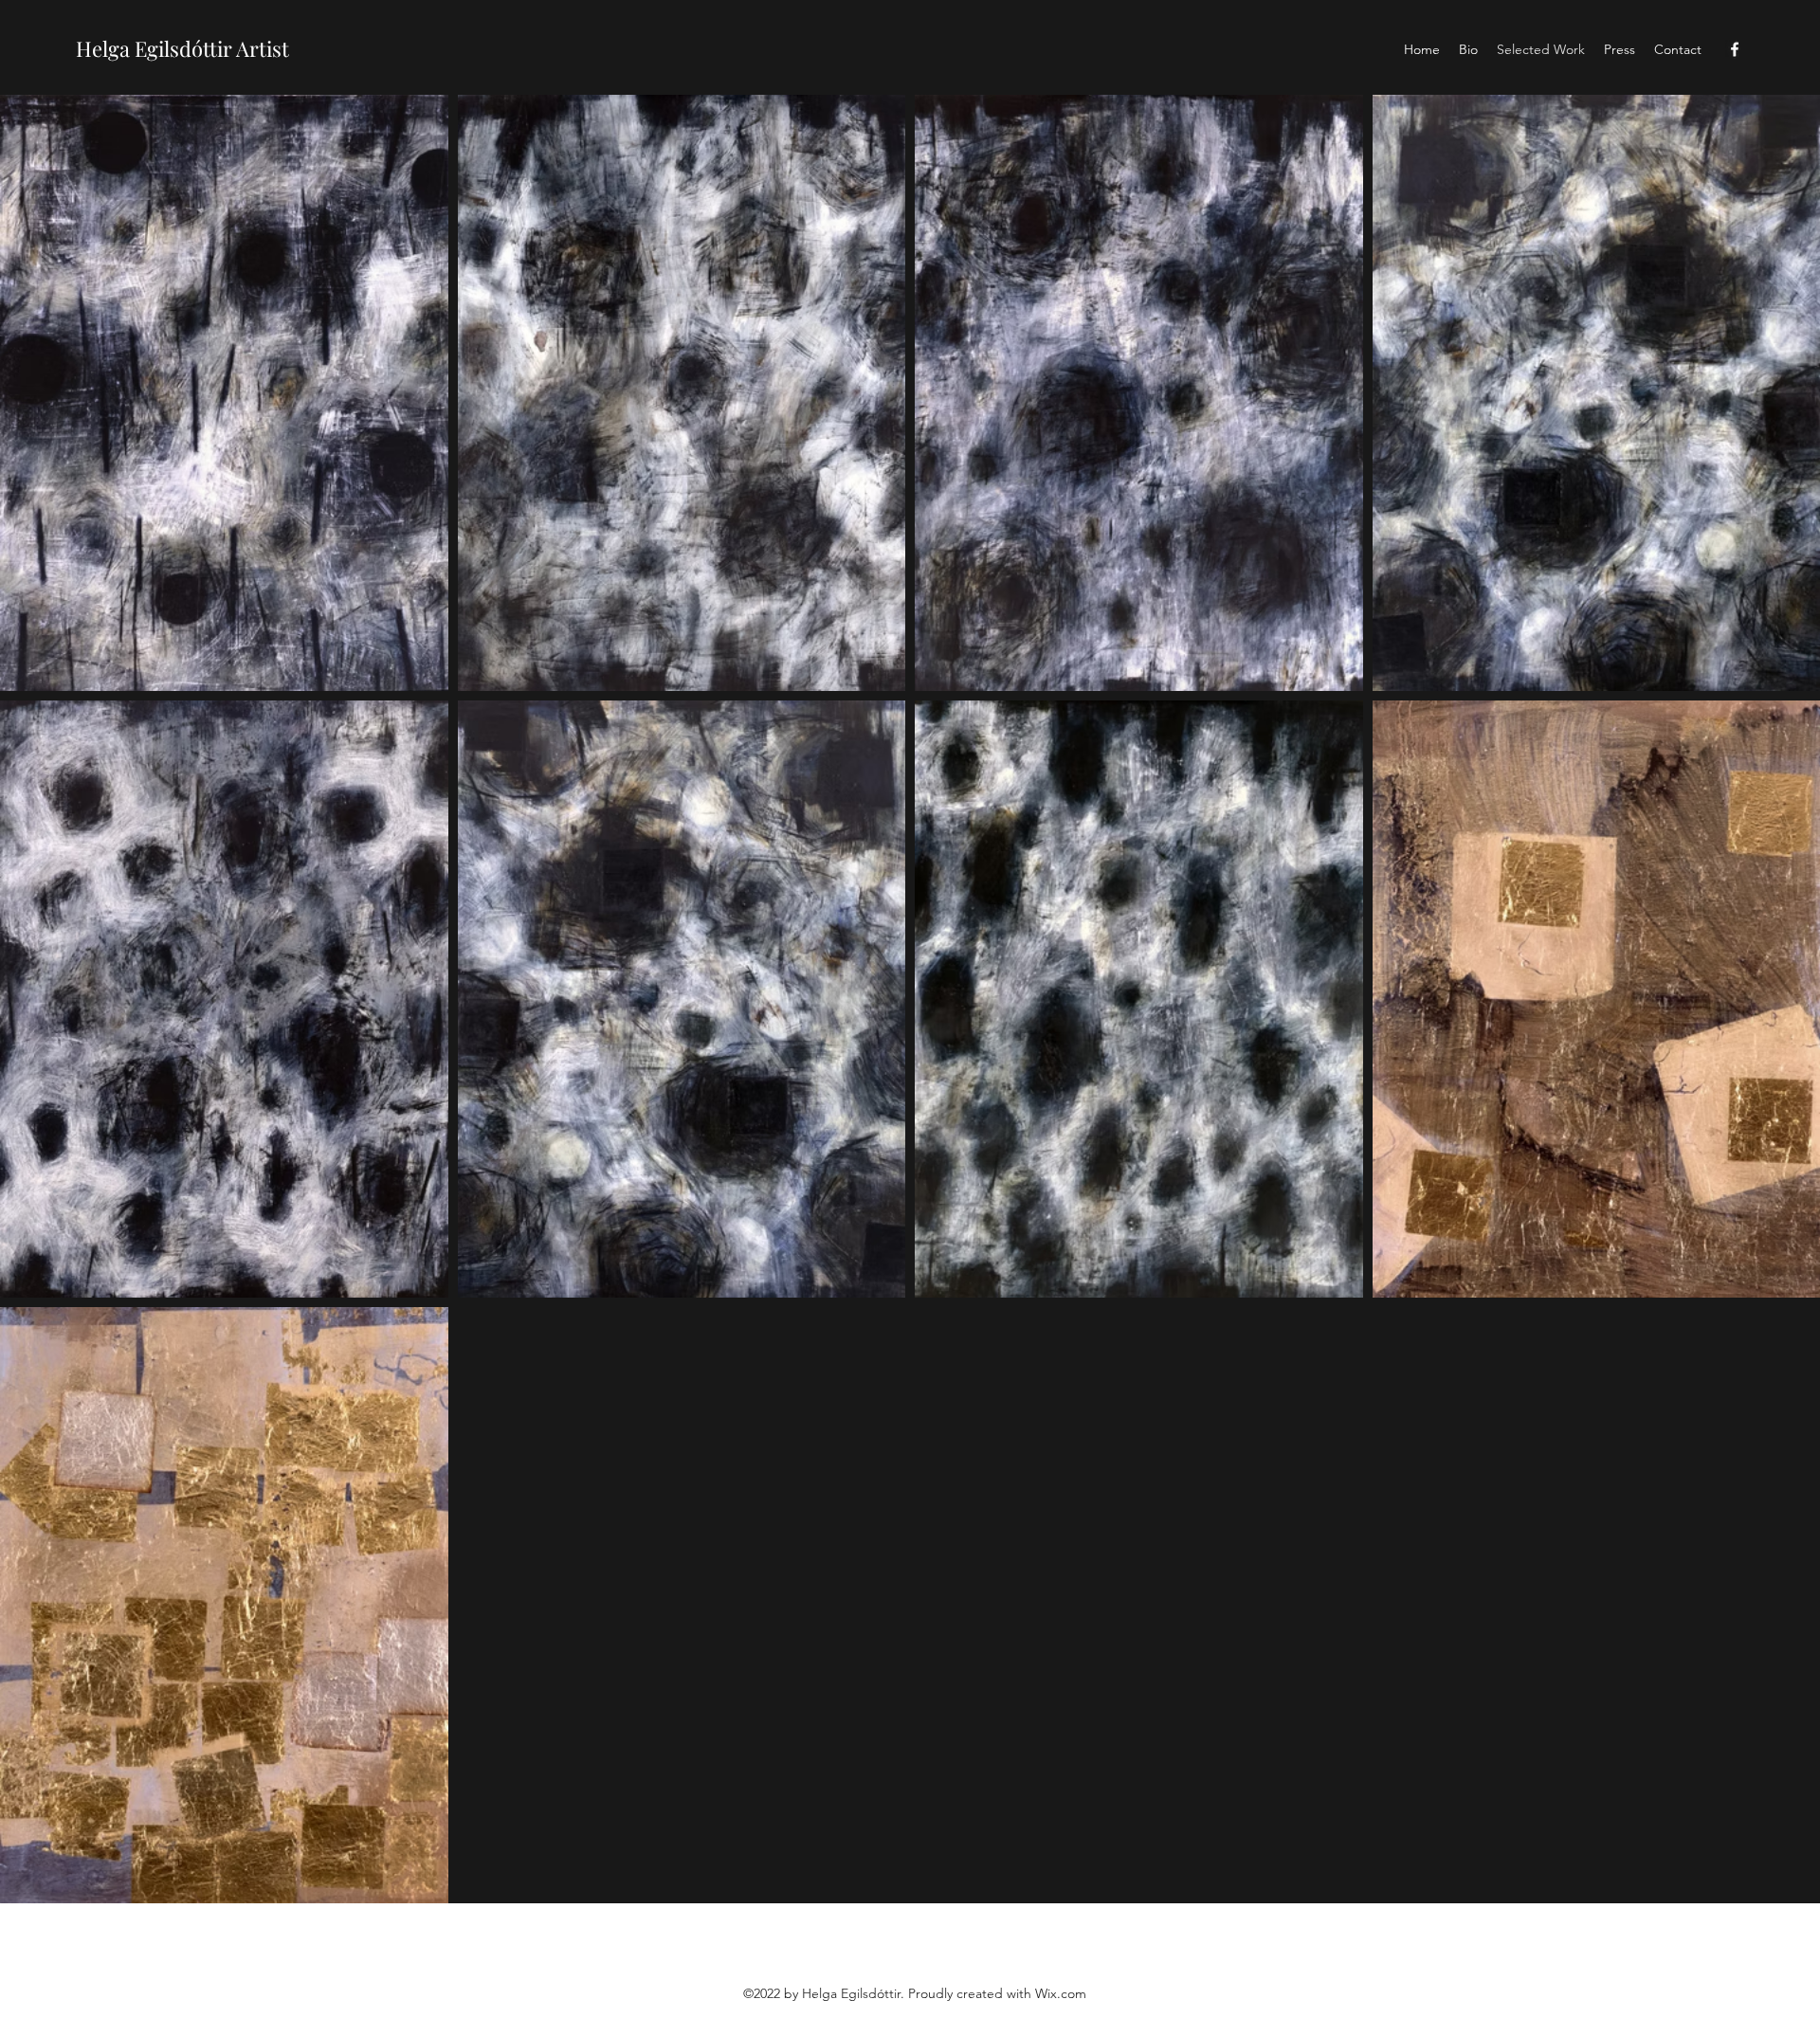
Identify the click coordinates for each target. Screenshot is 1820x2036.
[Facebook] (1735, 49)
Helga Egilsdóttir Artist (182, 48)
